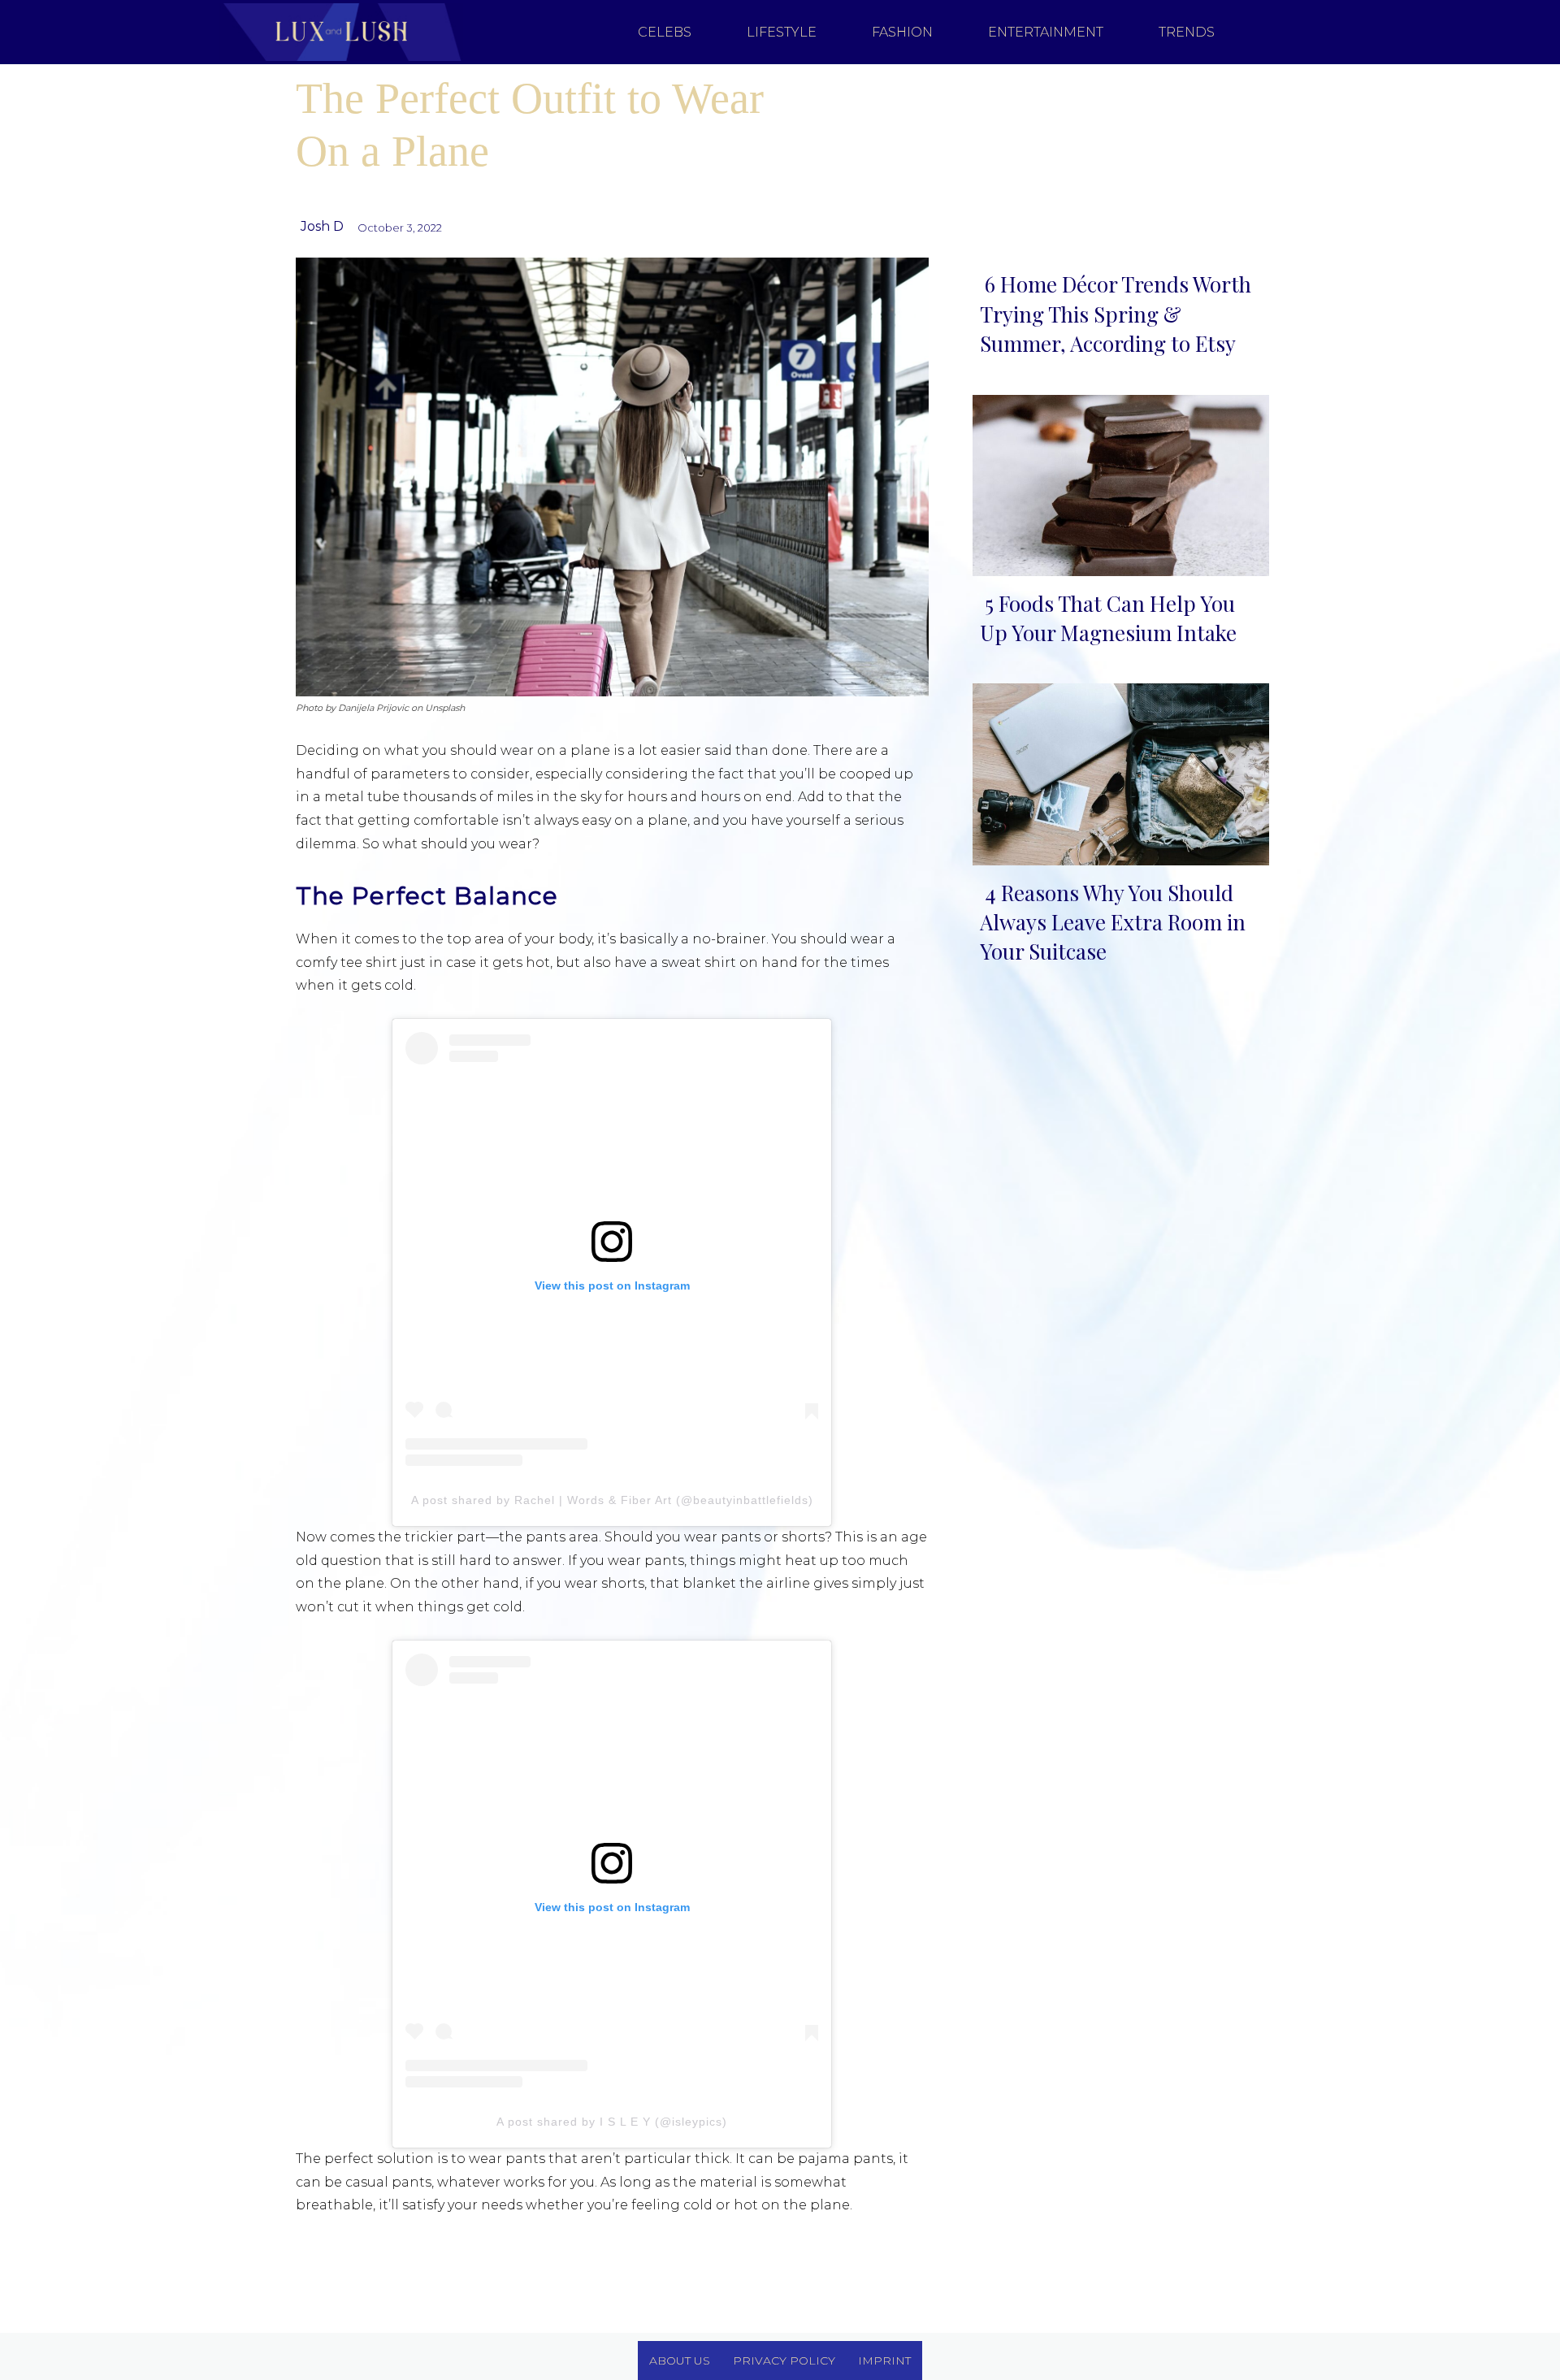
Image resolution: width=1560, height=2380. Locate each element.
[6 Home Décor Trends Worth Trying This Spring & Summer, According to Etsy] (1116, 163)
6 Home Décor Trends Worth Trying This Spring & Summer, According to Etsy (1116, 314)
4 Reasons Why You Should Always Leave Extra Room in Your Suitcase (1113, 922)
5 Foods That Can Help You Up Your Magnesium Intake (1108, 618)
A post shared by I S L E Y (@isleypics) (612, 2122)
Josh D (322, 226)
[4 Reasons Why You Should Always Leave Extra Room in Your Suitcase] (1116, 771)
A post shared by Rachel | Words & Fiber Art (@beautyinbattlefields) (612, 1500)
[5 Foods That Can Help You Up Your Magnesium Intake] (1116, 482)
